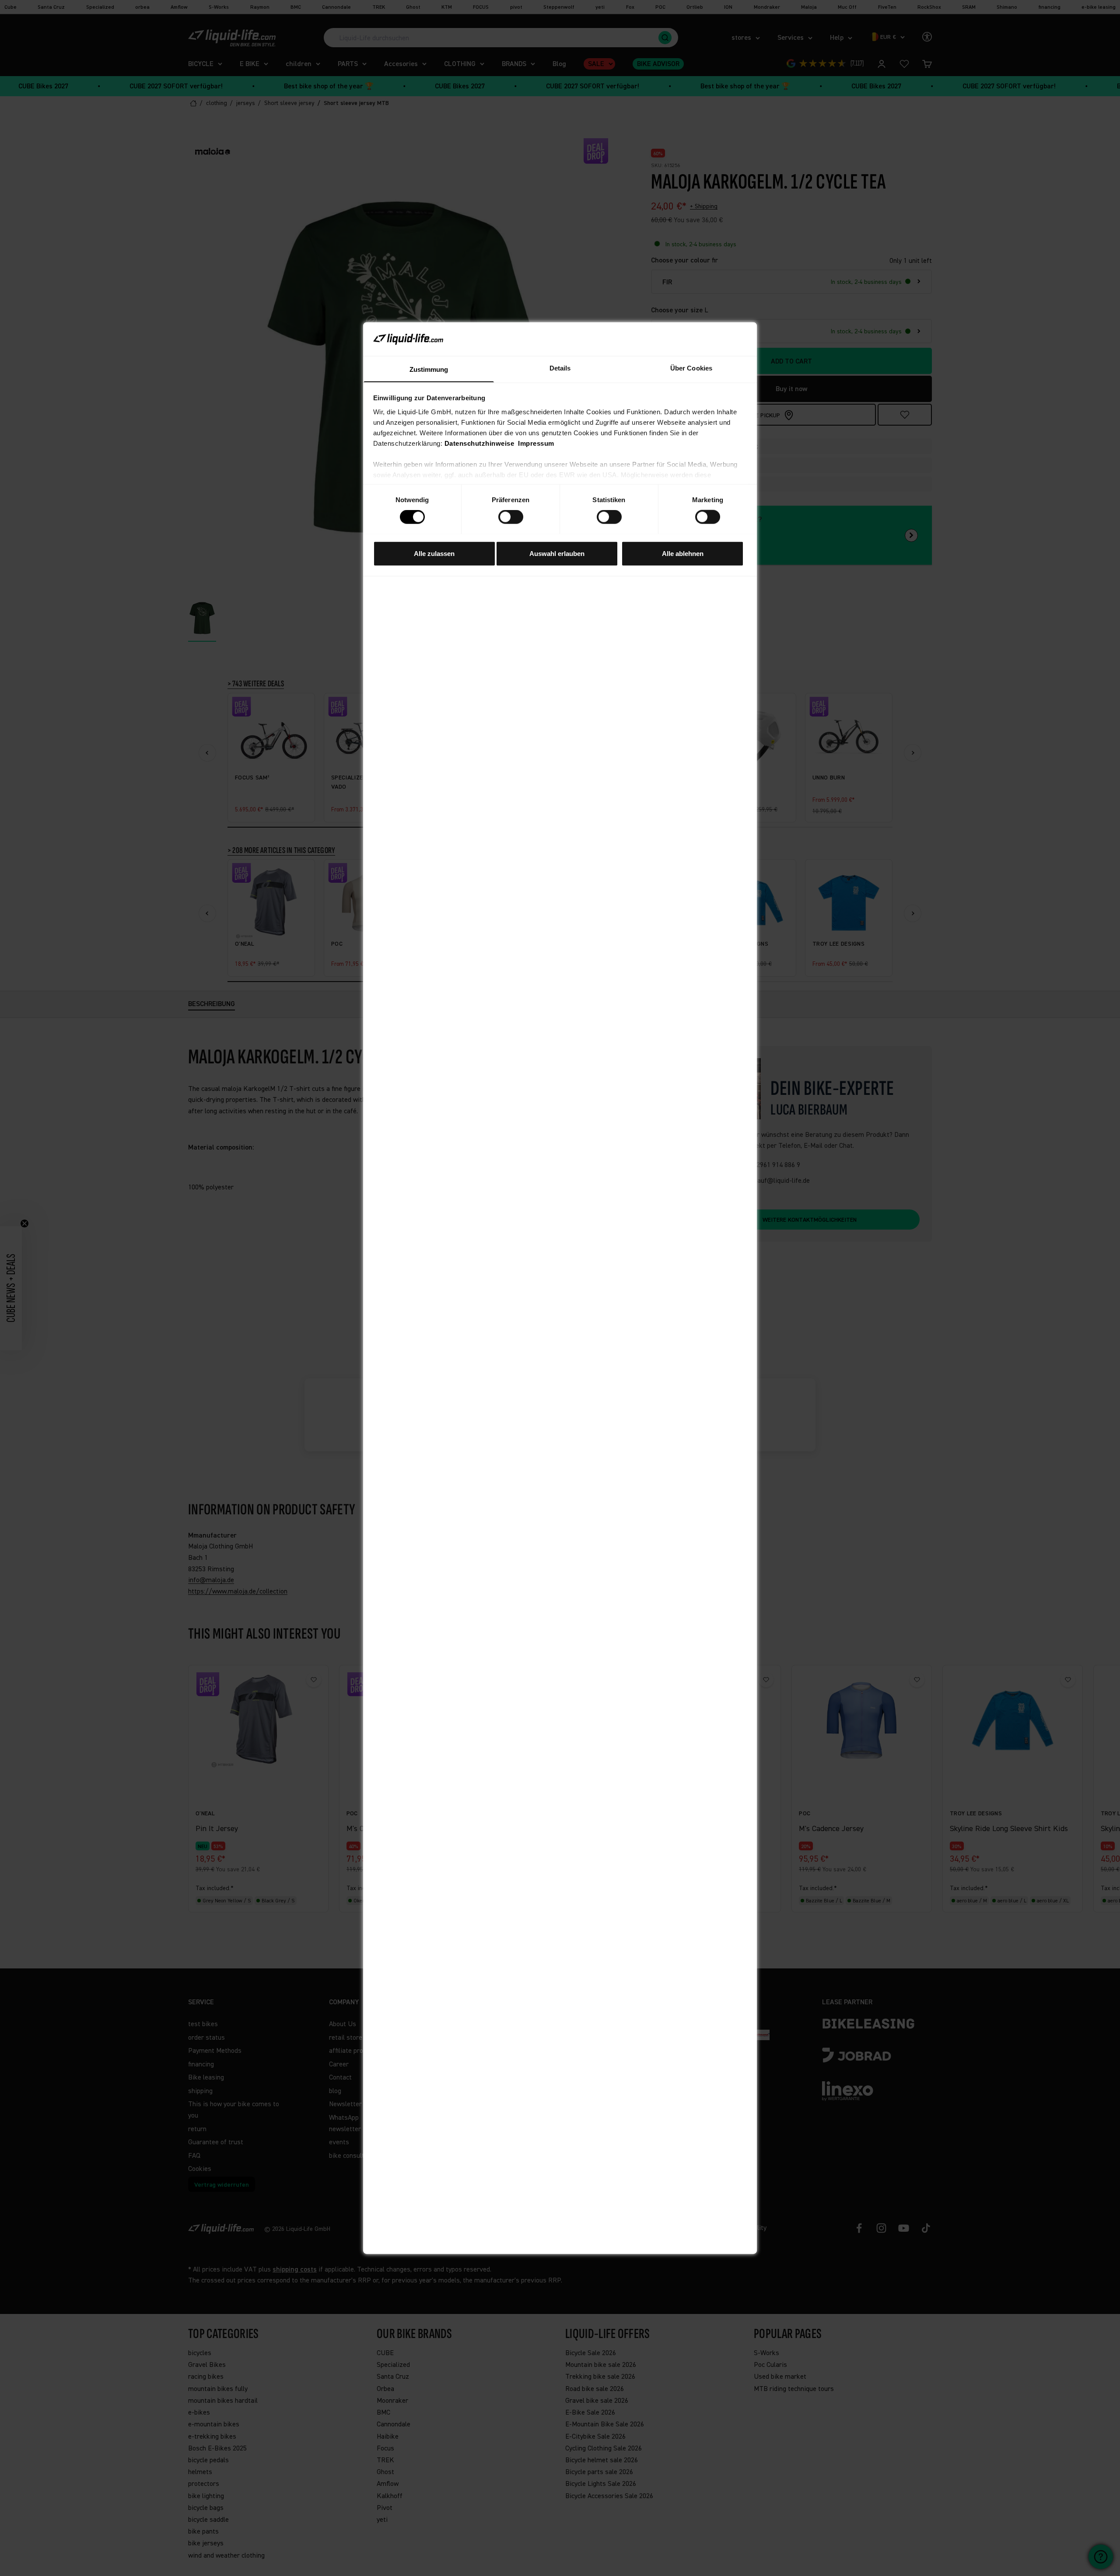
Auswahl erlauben (557, 553)
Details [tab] (560, 368)
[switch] (511, 517)
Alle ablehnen (683, 553)
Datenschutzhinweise (479, 443)
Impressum (536, 443)
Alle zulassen (434, 553)
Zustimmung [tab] (429, 369)
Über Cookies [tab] (691, 368)
